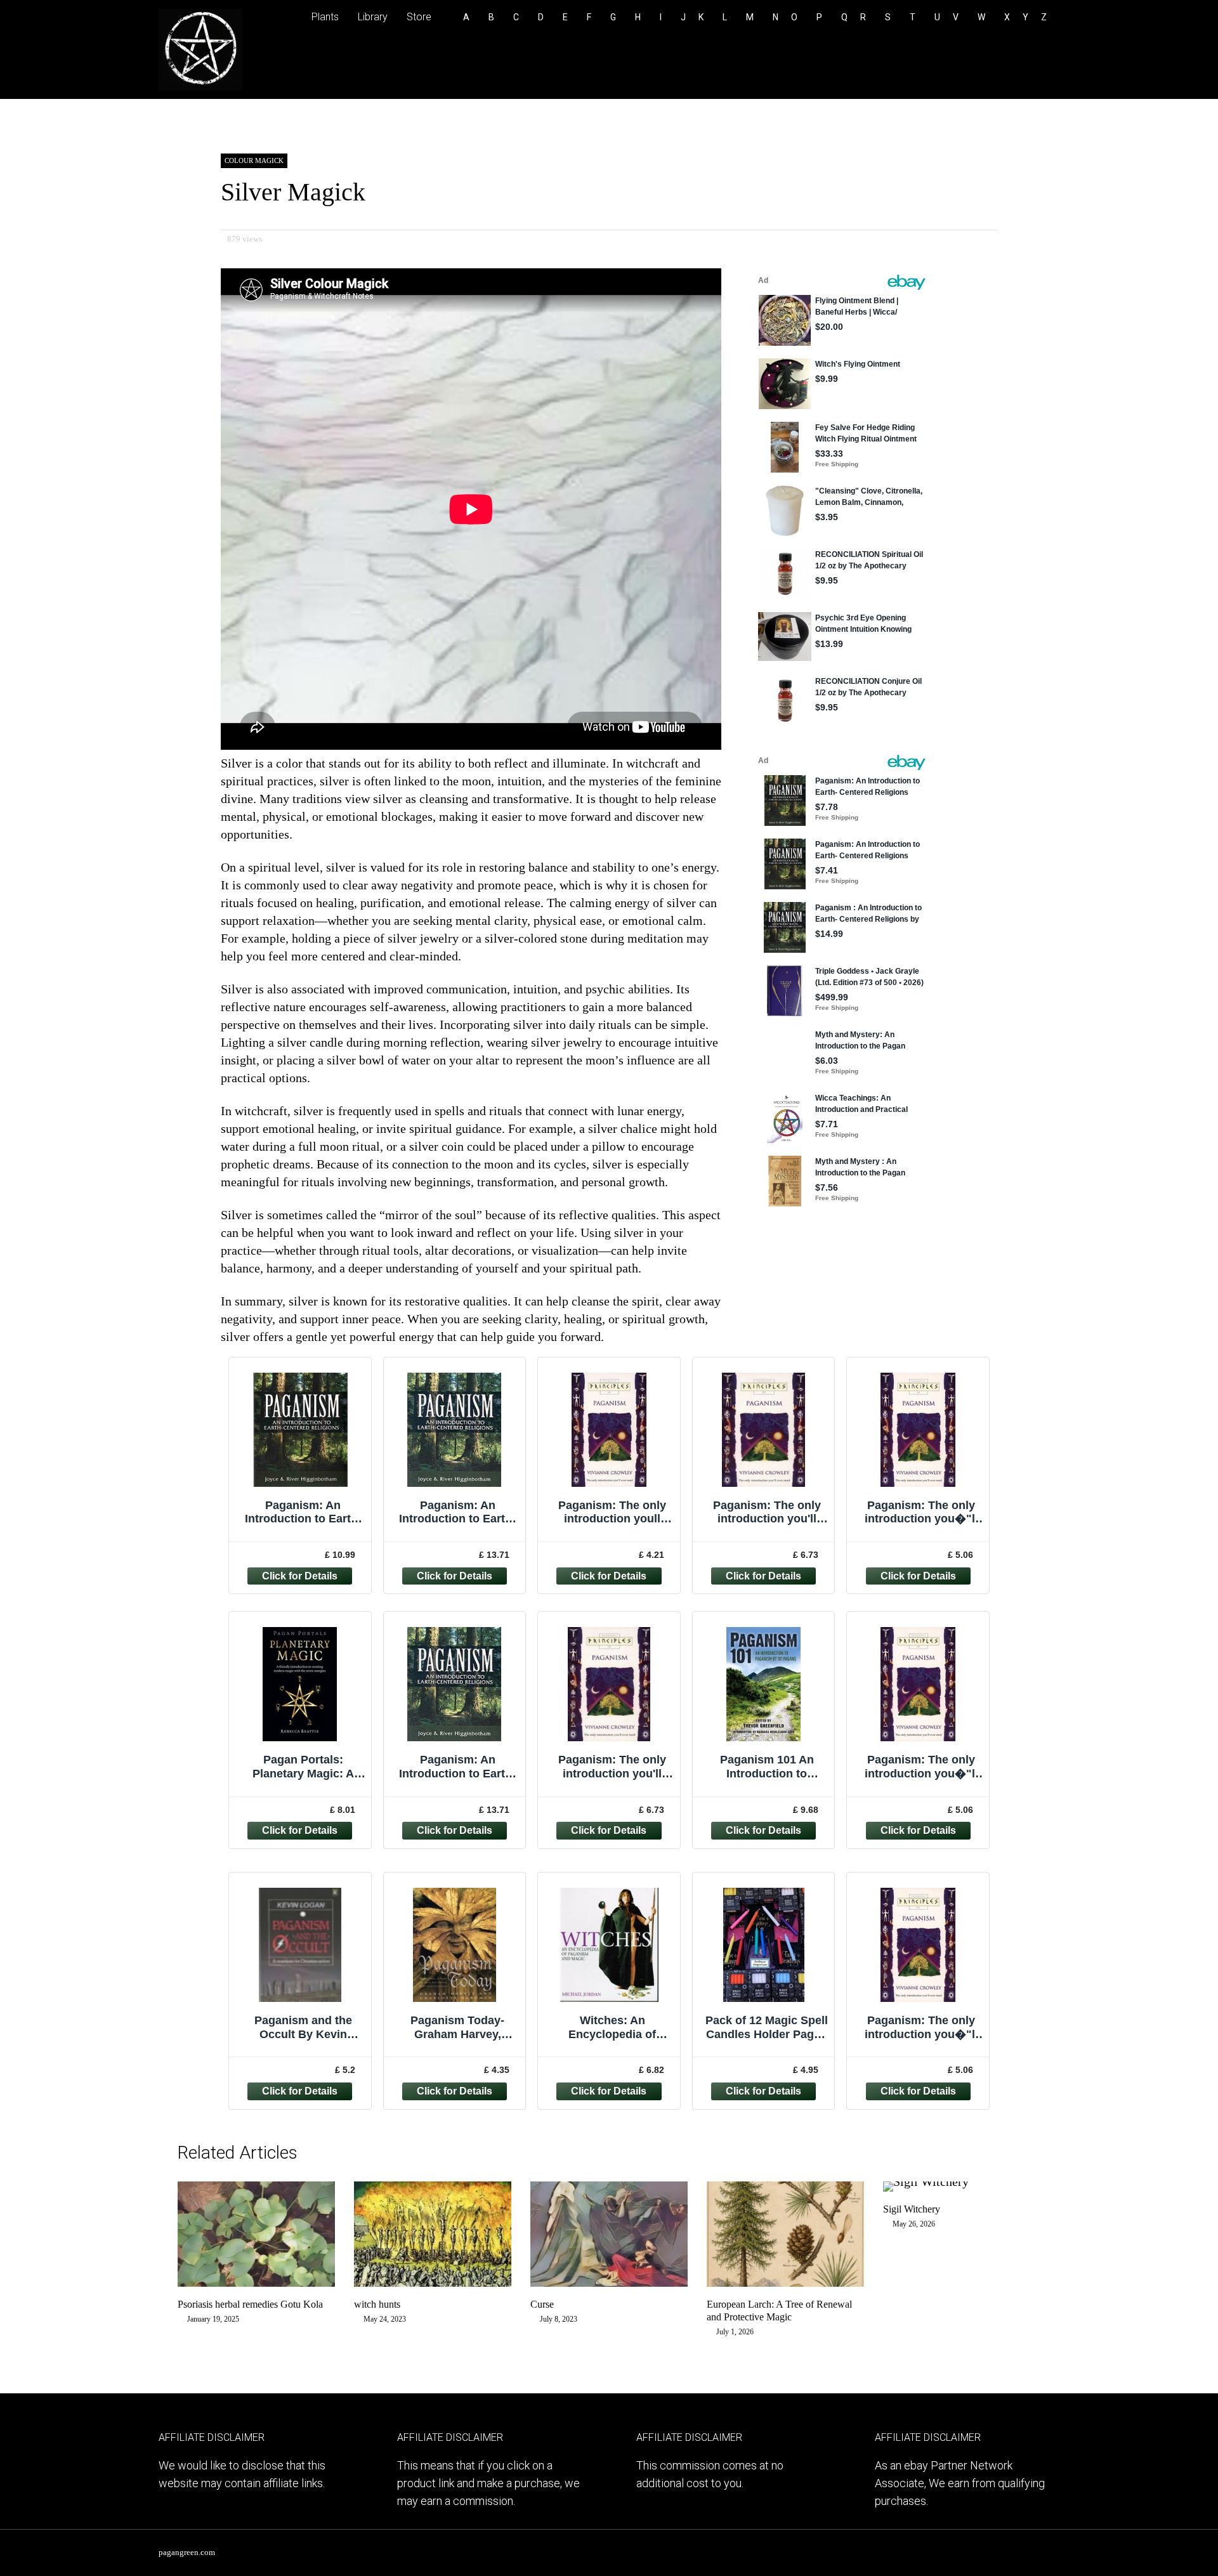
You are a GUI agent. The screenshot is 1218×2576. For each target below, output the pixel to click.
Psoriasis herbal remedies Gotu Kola (250, 2304)
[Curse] (609, 2282)
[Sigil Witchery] (926, 2181)
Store (419, 17)
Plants (325, 17)
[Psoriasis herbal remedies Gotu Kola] (256, 2282)
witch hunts (377, 2304)
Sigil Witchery (912, 2209)
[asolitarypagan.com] (200, 88)
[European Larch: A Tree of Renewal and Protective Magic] (785, 2282)
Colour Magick (254, 160)
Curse (542, 2304)
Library (373, 17)
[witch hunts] (433, 2282)
